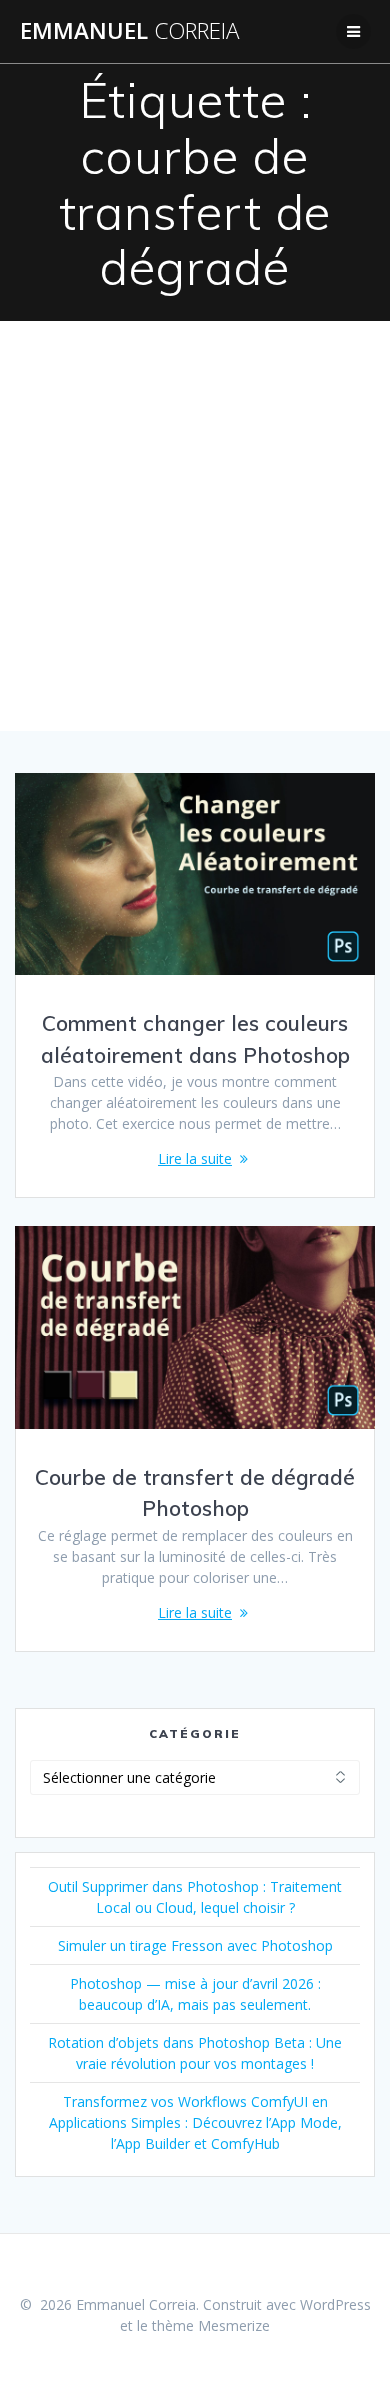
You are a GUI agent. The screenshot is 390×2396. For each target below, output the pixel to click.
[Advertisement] (195, 526)
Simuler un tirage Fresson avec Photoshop (195, 1945)
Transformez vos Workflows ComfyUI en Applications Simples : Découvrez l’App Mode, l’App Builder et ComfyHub (195, 2122)
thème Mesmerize (211, 2325)
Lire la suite (195, 1158)
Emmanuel (129, 31)
